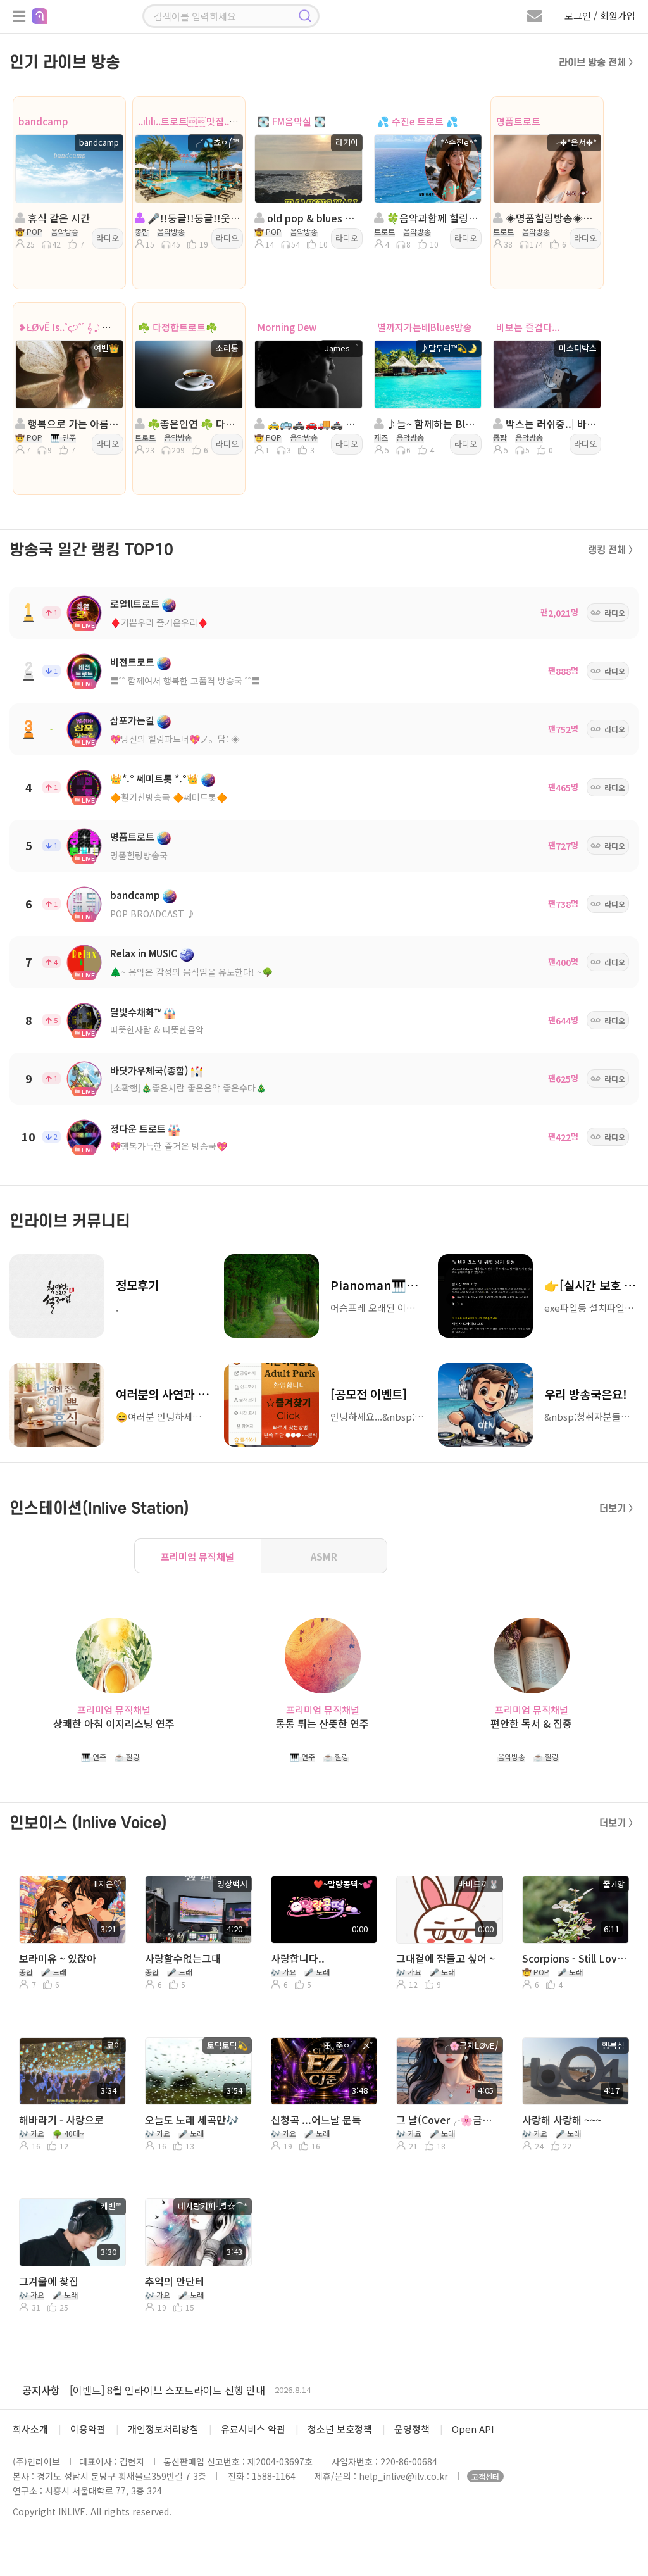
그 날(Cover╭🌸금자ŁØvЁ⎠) (448, 2120)
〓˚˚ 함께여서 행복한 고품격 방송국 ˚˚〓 (185, 681)
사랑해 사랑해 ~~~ (562, 2120)
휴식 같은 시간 (58, 218)
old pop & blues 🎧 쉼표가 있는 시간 (312, 218)
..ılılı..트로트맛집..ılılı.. (192, 121)
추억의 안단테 (175, 2281)
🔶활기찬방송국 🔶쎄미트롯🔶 (169, 797)
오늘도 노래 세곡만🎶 (192, 2120)
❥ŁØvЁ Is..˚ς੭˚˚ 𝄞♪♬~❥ (71, 327)
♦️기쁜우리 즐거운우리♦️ (159, 622)
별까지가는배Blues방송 (425, 327)
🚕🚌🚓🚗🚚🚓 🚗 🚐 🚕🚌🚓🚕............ (312, 424)
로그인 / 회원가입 (600, 16)
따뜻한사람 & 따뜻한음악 (157, 1029)
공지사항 (41, 2390)
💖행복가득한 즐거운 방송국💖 (169, 1146)
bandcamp (43, 121)
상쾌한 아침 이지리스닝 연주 (114, 1724)
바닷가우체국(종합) (149, 1070)
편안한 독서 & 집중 (531, 1724)
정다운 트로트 (138, 1128)
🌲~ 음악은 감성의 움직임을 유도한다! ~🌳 (191, 972)
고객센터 (485, 2476)
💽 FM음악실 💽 (292, 121)
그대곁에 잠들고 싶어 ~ (445, 1958)
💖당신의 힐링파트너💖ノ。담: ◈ (175, 739)
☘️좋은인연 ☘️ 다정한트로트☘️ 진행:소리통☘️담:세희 (193, 424)
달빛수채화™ (136, 1012)
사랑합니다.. (298, 1958)
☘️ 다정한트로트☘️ (178, 327)
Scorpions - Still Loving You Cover (574, 1958)
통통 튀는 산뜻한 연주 (322, 1724)
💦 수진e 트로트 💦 (418, 121)
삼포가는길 (132, 720)
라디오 (108, 238)
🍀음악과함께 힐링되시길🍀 (432, 218)
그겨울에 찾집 (49, 2281)
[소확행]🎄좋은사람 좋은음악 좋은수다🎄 (188, 1088)
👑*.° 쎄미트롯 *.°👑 (154, 778)
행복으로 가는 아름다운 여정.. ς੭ (73, 424)
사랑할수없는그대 (183, 1958)
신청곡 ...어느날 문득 (316, 2120)
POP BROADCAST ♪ (153, 914)
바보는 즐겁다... (528, 327)
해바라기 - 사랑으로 (61, 2120)
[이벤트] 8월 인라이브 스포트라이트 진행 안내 (167, 2390)
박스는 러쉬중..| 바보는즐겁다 (551, 424)
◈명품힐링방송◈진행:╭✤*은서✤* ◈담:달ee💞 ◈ (551, 218)
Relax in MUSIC (144, 953)
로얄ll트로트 (135, 604)
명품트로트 (518, 121)
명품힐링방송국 (139, 855)
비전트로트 (132, 662)
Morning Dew (287, 327)
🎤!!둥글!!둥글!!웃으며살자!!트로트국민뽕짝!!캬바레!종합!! (193, 218)
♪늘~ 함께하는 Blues (432, 424)
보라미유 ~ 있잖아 (58, 1958)
